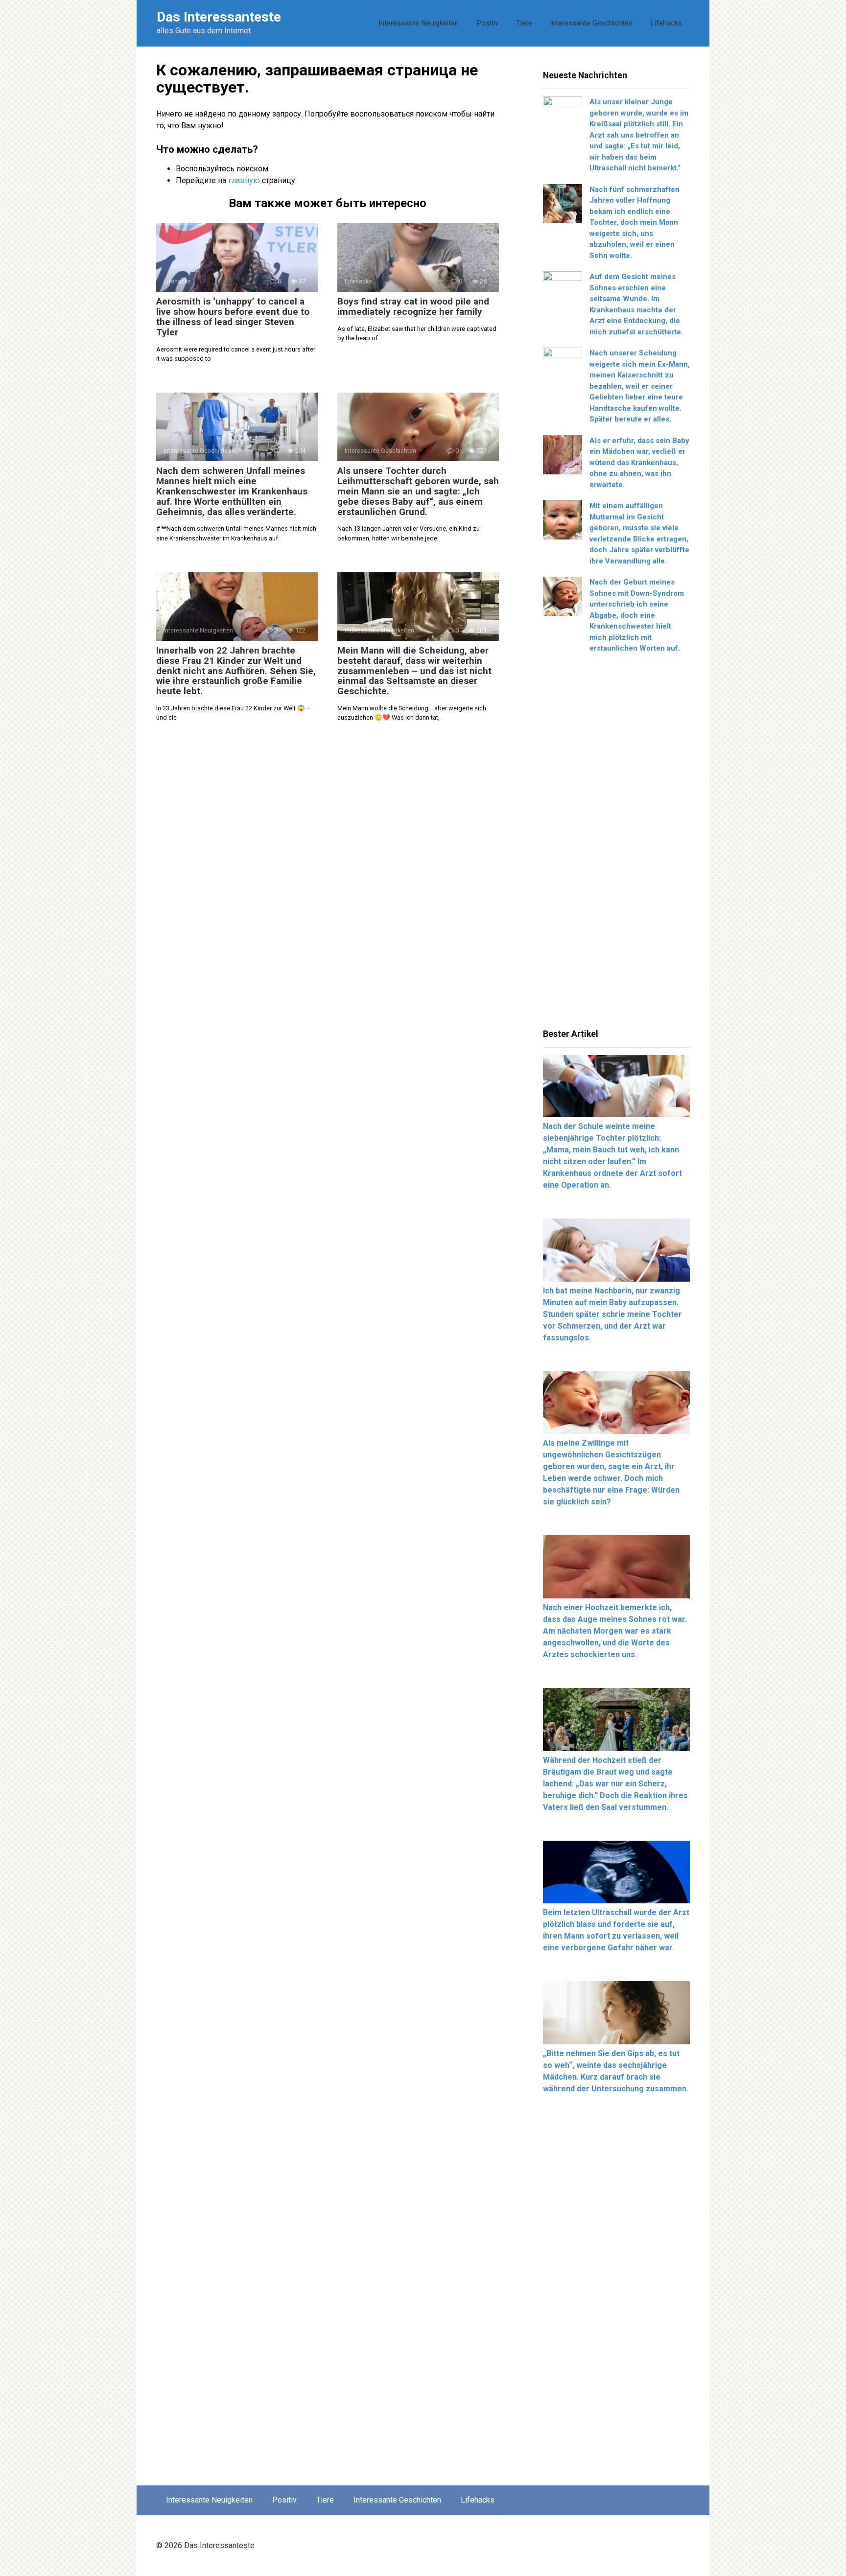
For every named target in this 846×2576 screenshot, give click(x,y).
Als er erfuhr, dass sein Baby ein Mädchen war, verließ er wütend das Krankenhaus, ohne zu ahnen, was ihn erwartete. (639, 463)
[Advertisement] (616, 844)
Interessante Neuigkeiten (419, 23)
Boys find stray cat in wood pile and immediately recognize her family (413, 306)
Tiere (524, 23)
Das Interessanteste (219, 17)
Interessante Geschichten (591, 23)
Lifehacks (666, 23)
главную (244, 180)
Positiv (487, 23)
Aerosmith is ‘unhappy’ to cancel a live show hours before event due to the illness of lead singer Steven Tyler (233, 317)
